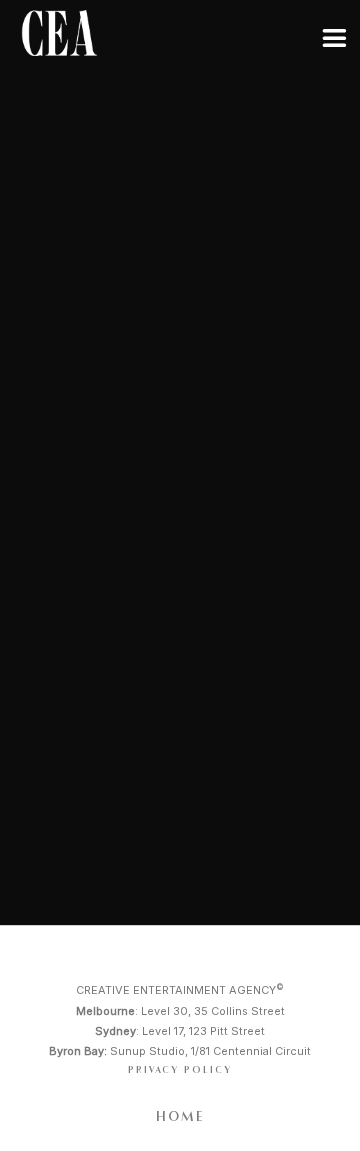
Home (180, 1117)
